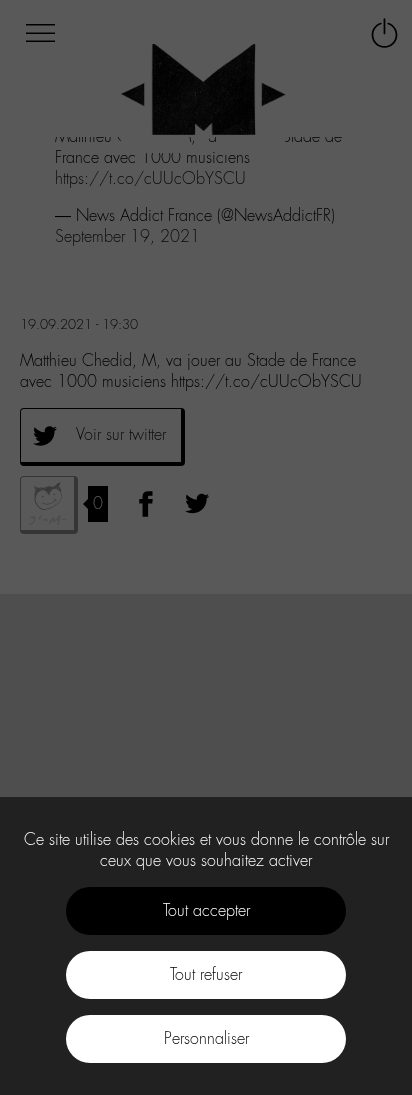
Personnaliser (206, 1038)
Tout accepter (206, 910)
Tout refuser (206, 974)
